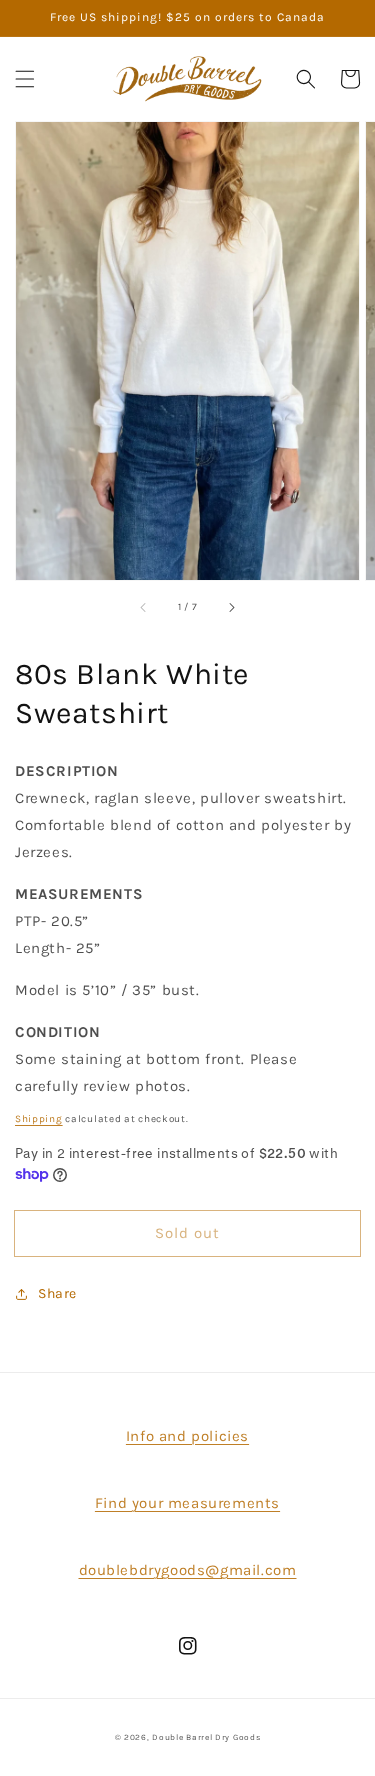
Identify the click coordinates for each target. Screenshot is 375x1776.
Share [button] (57, 1293)
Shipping (39, 1119)
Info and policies (187, 1436)
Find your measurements (187, 1503)
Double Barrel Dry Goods (206, 1737)
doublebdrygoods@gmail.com (188, 1570)
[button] (25, 79)
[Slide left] (144, 608)
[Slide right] (231, 608)
